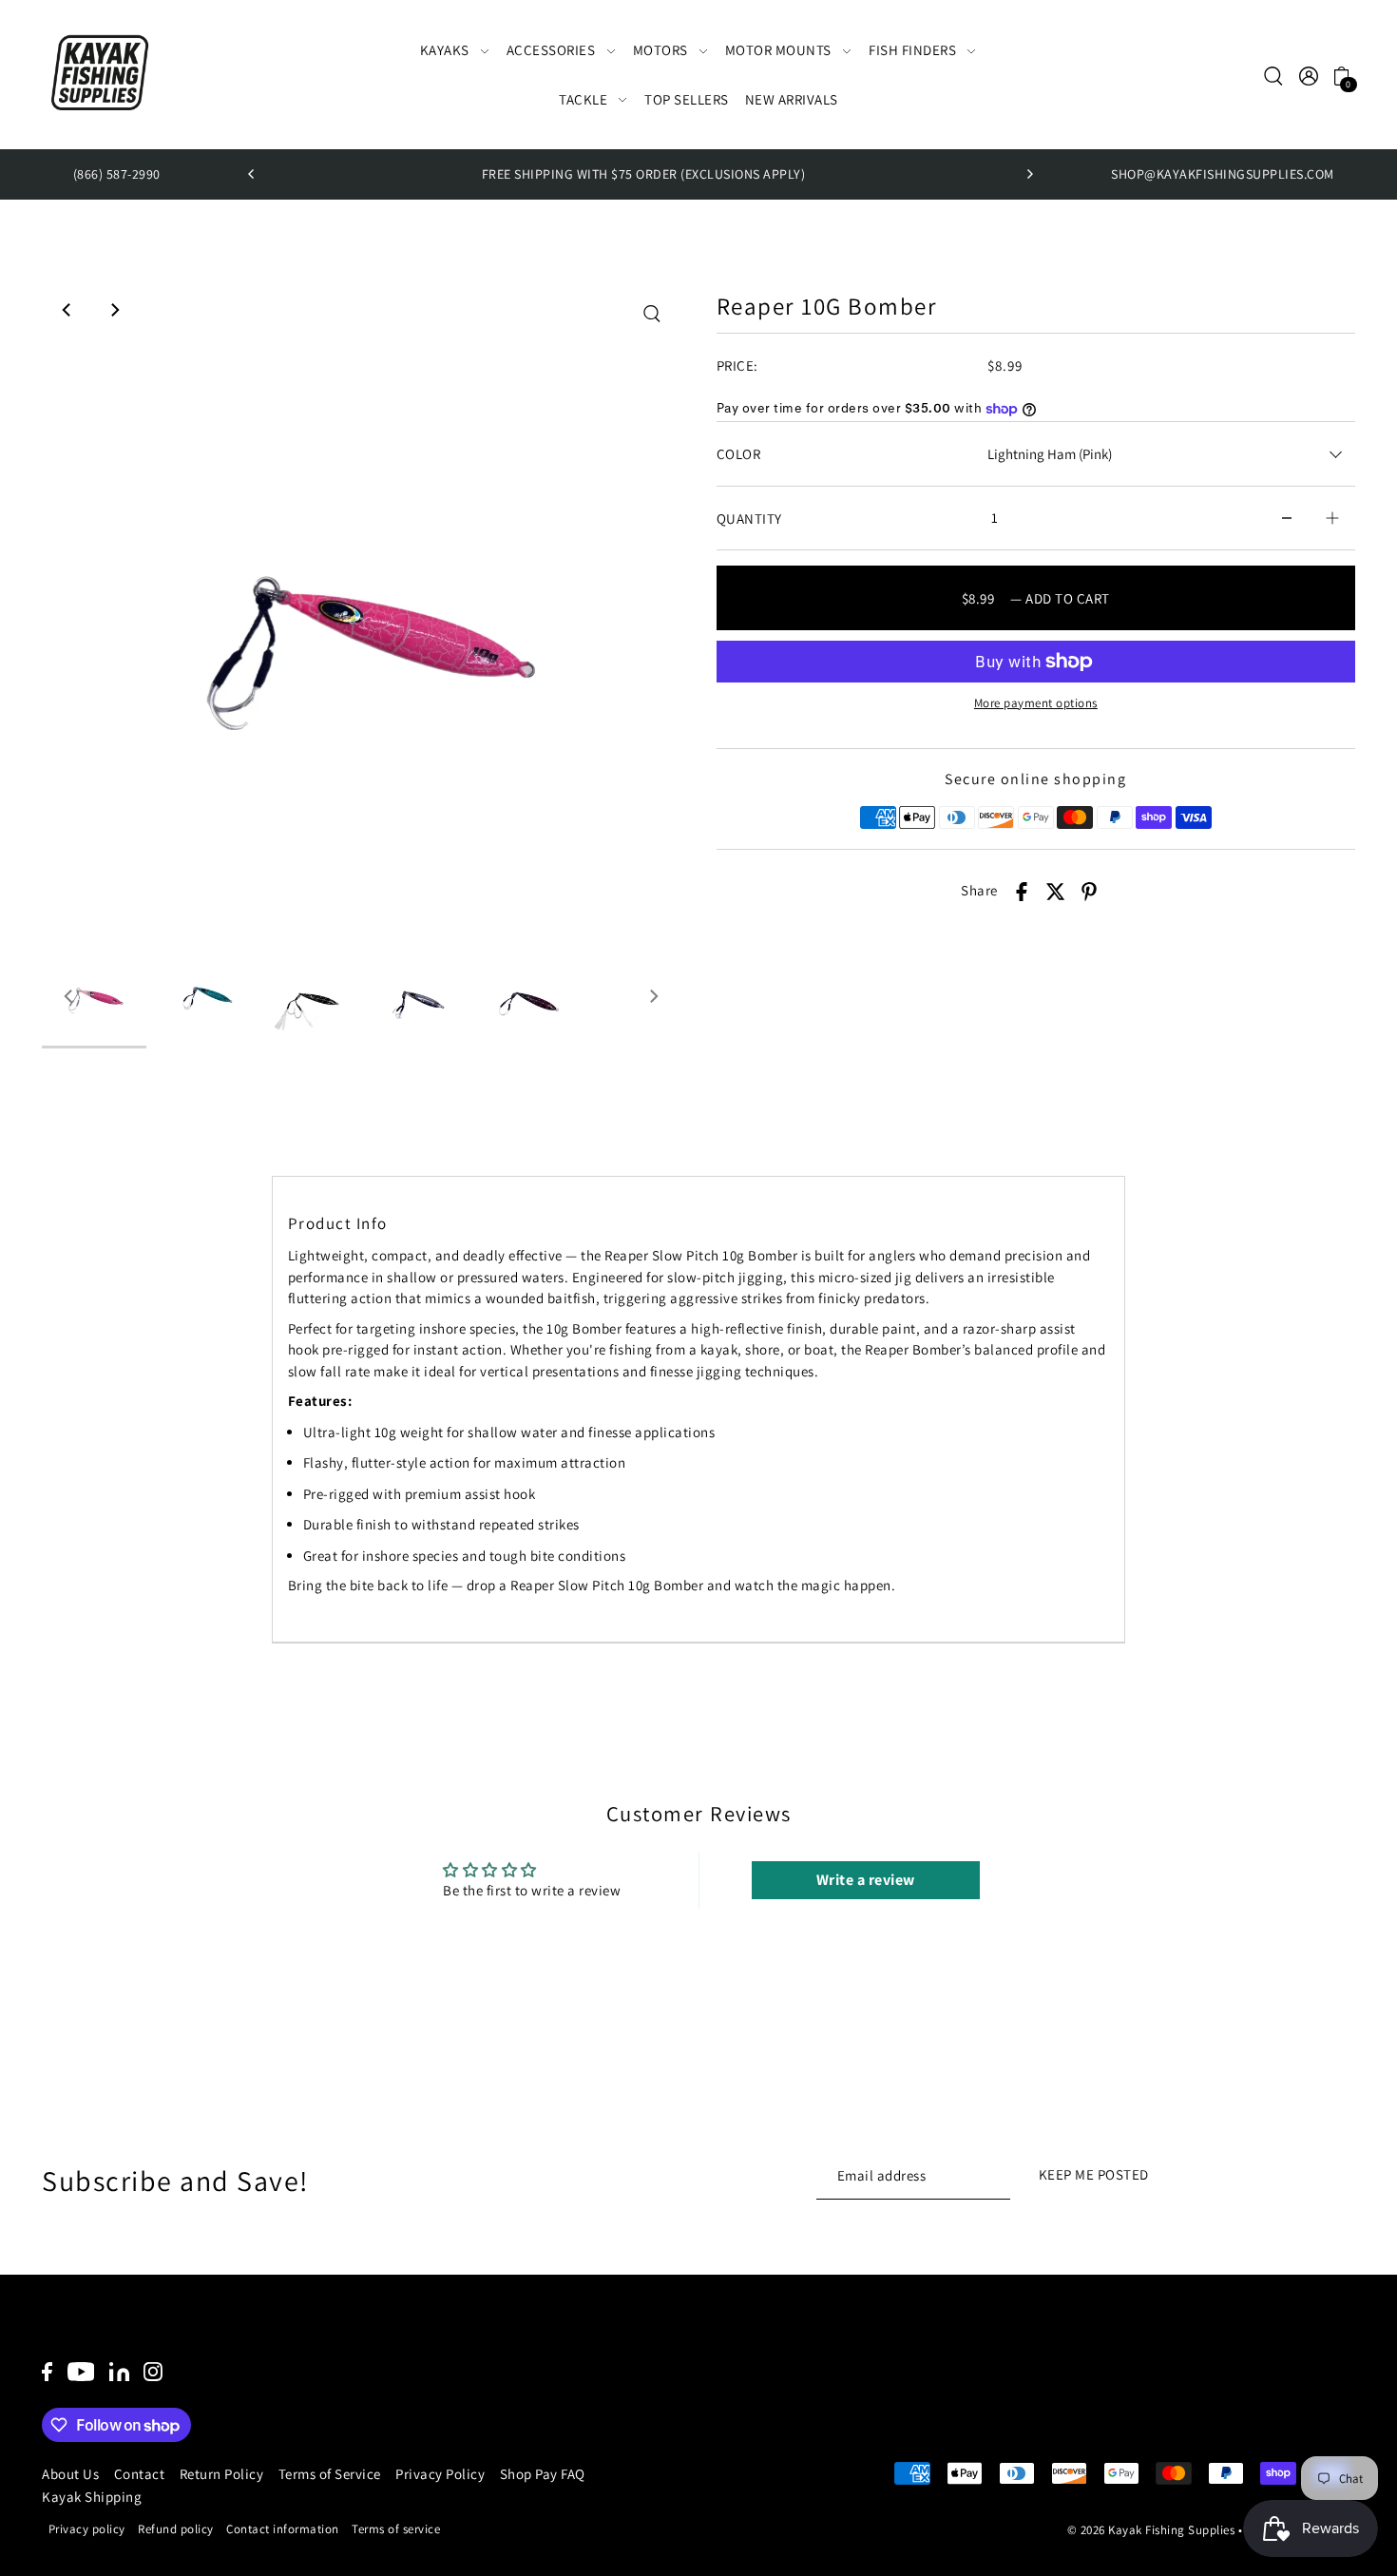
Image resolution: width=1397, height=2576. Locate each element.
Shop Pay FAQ (543, 2474)
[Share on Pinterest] (1089, 891)
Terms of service (396, 2529)
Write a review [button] (866, 1880)
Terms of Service (330, 2474)
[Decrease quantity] (1287, 519)
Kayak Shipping (92, 2497)
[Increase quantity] (1332, 519)
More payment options (1036, 703)
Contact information (283, 2529)
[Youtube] (81, 2370)
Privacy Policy (440, 2474)
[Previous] (252, 174)
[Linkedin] (119, 2370)
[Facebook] (47, 2370)
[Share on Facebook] (1022, 891)
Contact (140, 2474)
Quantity (749, 519)
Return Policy (222, 2474)
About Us (70, 2474)
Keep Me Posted (1094, 2174)
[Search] (1273, 75)
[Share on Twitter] (1056, 891)
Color (739, 454)
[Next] (1029, 174)
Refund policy (176, 2529)
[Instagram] (153, 2370)
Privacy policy (87, 2529)
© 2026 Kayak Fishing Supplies (1151, 2530)
